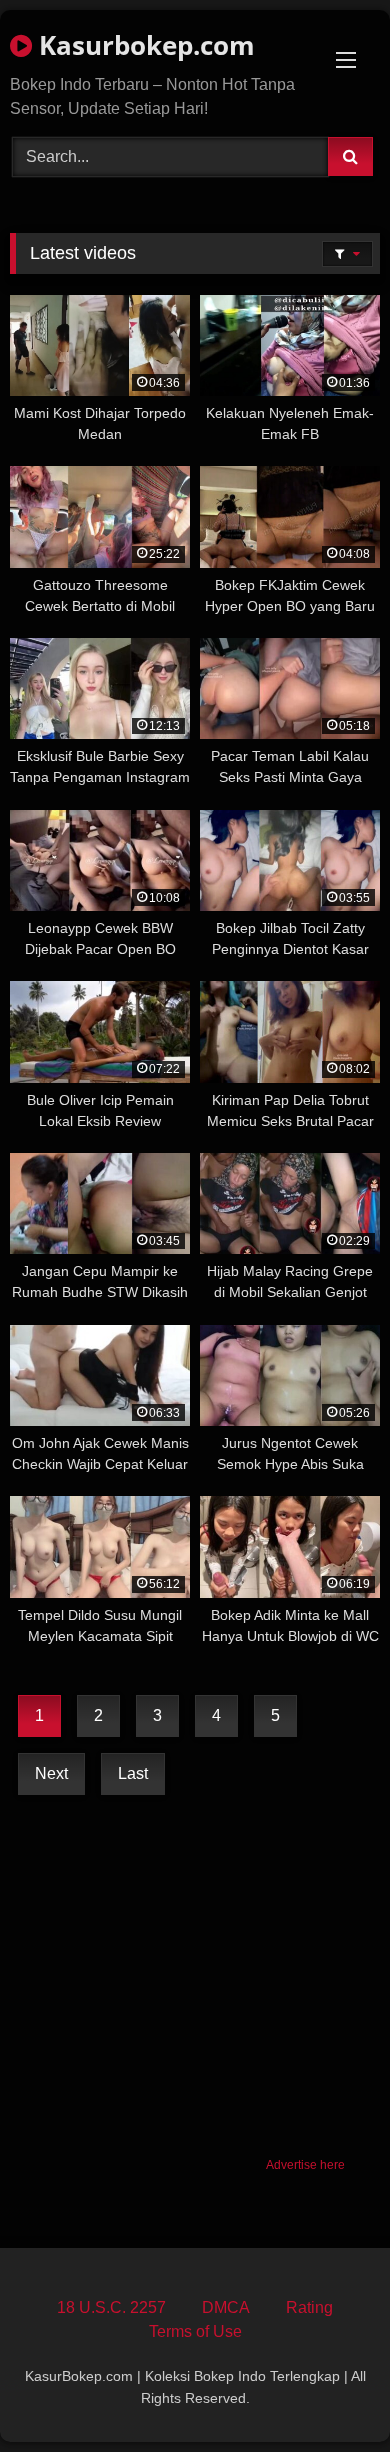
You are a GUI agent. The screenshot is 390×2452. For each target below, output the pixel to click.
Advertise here (305, 2165)
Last (133, 1773)
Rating (309, 2307)
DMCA (226, 2307)
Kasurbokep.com (143, 45)
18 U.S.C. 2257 (111, 2307)
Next (51, 1773)
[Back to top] (328, 2392)
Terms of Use (195, 2331)
